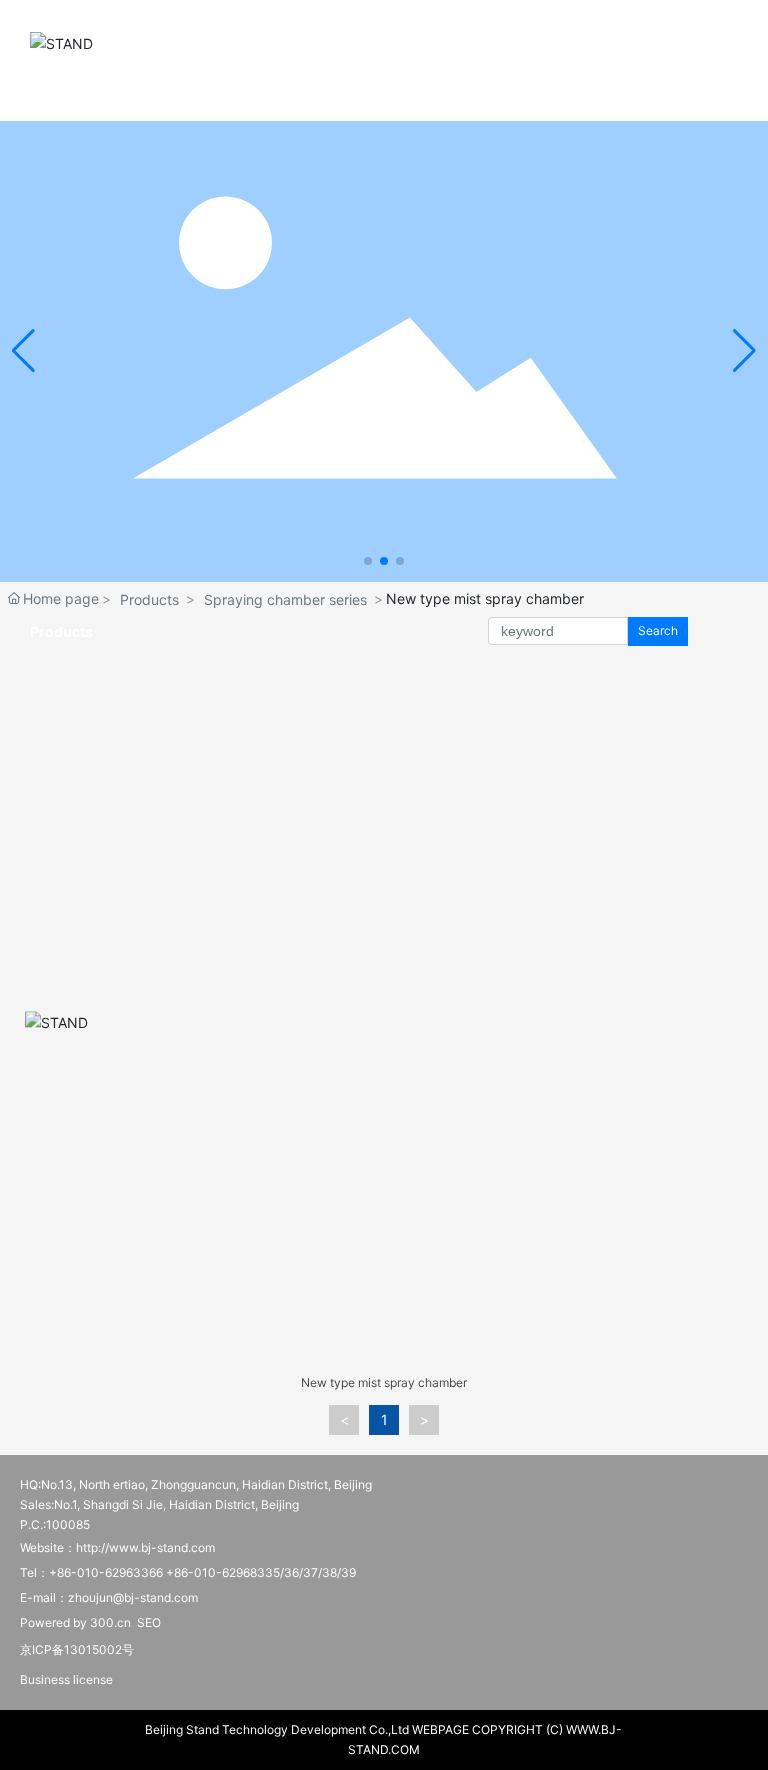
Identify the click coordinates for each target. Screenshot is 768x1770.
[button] (368, 561)
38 (329, 1572)
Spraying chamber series (285, 599)
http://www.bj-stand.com (145, 1547)
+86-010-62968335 (223, 1572)
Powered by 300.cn (75, 1622)
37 (310, 1572)
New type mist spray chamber (384, 1382)
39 (348, 1572)
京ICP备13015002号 (77, 1649)
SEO (149, 1622)
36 (291, 1572)
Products (149, 599)
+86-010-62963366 (106, 1572)
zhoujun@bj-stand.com (133, 1597)
